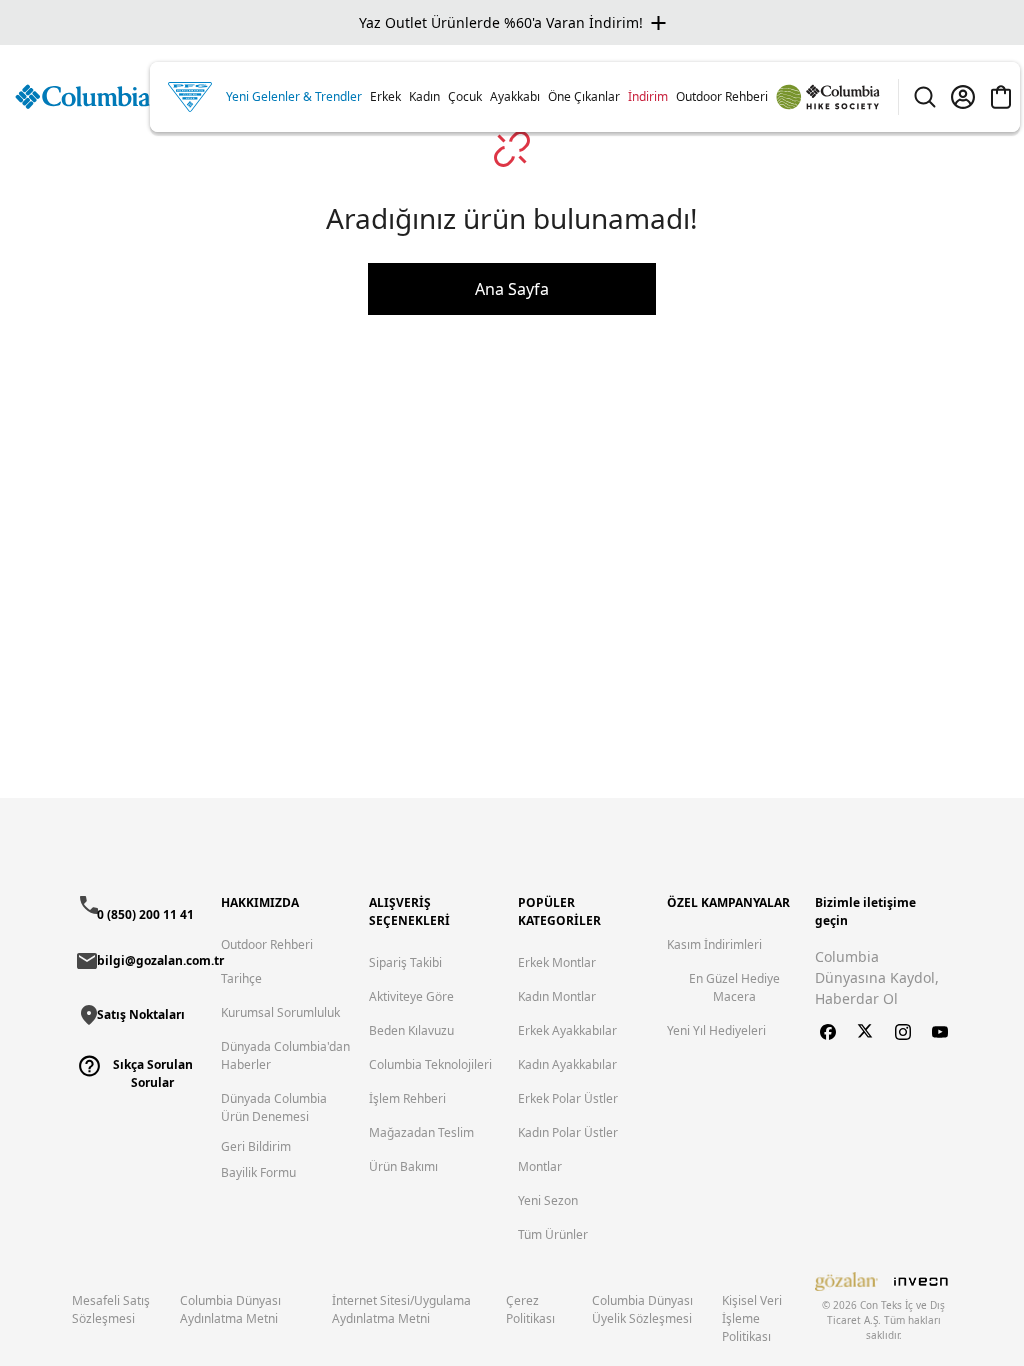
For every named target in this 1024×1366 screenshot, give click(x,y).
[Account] (963, 97)
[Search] (925, 97)
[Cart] (1001, 97)
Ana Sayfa (512, 289)
